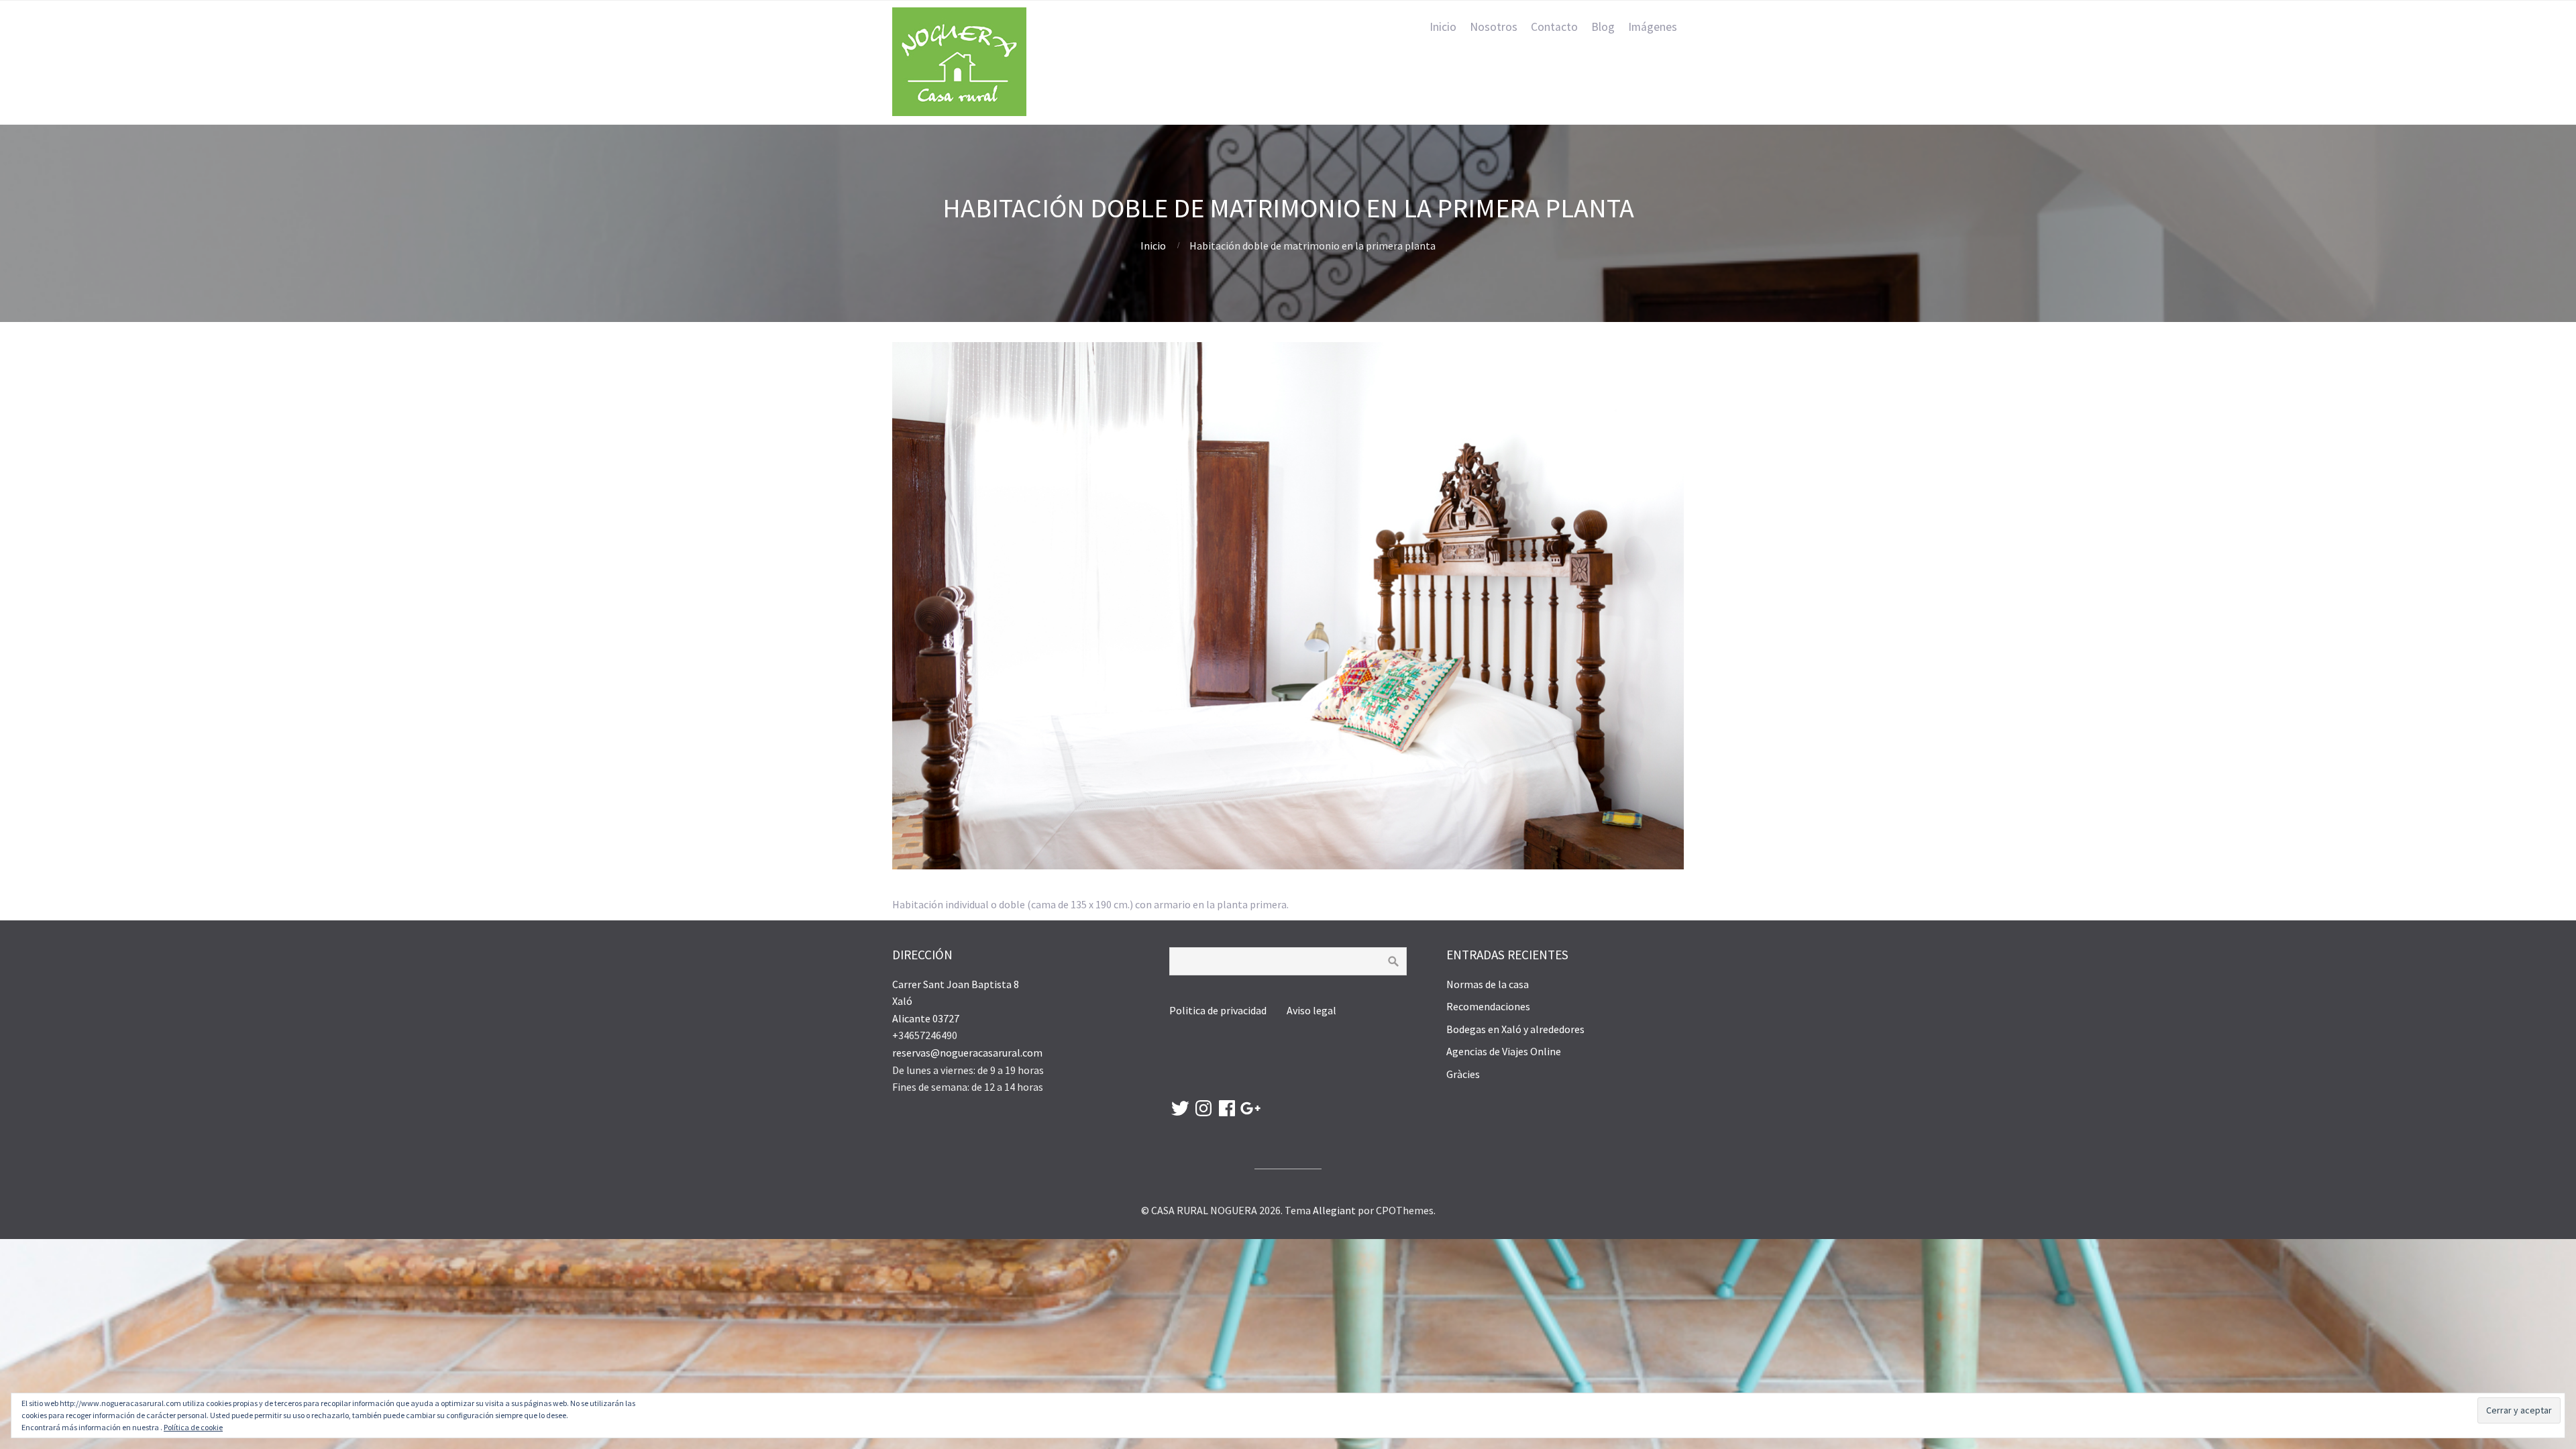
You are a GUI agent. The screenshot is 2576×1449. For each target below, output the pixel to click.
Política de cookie (193, 1427)
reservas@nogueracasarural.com (967, 1053)
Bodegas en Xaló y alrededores (1515, 1029)
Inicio (1443, 27)
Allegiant (1334, 1210)
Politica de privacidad (1219, 1010)
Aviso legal (1311, 1010)
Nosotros (1494, 27)
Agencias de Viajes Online (1504, 1051)
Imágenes (1653, 27)
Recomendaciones (1488, 1006)
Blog (1603, 27)
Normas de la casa (1488, 984)
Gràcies (1463, 1074)
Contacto (1554, 27)
